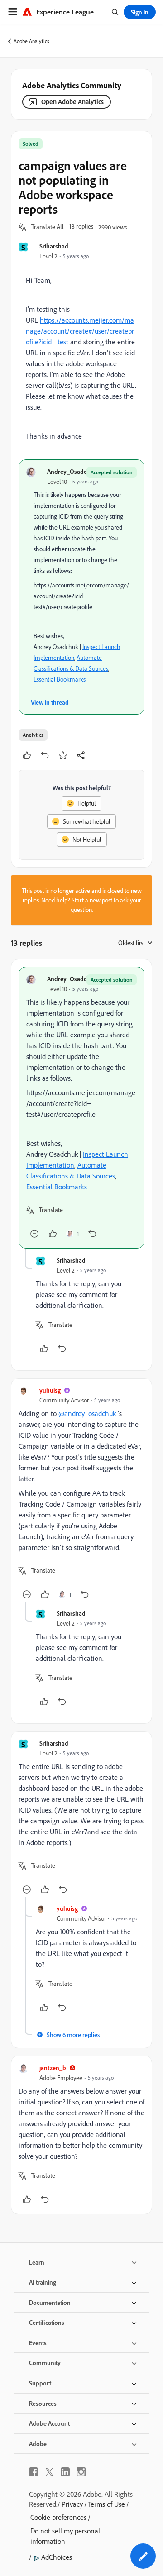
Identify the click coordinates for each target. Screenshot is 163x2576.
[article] (81, 1108)
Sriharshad (54, 246)
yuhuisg (50, 1390)
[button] (48, 227)
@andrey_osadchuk (87, 1413)
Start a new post (92, 900)
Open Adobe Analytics (72, 102)
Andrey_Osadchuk (72, 471)
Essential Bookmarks (60, 679)
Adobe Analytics (31, 41)
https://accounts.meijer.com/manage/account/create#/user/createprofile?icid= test (80, 331)
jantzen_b (53, 2068)
